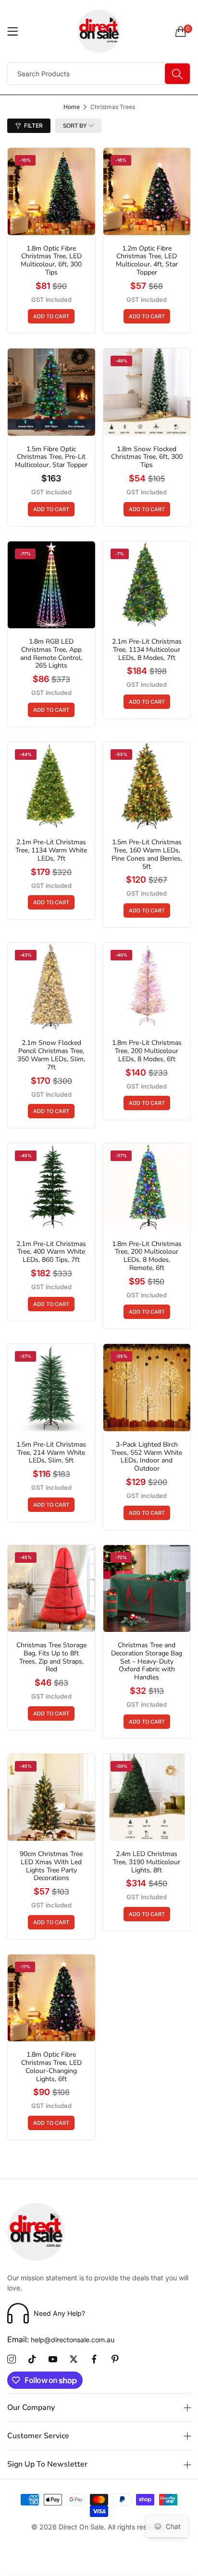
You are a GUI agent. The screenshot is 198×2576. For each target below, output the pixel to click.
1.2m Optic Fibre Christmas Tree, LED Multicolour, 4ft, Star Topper (147, 261)
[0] (181, 31)
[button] (51, 316)
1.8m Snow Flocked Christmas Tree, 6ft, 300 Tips (147, 457)
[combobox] (99, 74)
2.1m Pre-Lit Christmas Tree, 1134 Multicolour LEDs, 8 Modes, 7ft (147, 650)
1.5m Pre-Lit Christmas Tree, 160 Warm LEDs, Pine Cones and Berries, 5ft (147, 855)
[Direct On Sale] (99, 31)
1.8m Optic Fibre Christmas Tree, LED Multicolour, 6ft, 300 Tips (51, 261)
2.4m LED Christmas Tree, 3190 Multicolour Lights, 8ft (147, 1862)
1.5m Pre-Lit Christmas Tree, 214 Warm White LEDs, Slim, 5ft (51, 1453)
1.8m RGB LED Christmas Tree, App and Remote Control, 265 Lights (51, 654)
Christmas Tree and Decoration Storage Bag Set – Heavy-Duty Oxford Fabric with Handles (147, 1662)
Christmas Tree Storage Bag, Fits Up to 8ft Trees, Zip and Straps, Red (51, 1658)
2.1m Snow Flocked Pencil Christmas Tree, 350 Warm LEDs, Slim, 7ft (51, 1055)
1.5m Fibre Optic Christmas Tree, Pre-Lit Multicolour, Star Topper (51, 457)
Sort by (75, 126)
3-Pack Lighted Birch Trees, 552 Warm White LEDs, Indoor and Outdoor (147, 1457)
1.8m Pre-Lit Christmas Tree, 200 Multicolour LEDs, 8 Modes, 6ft (147, 1051)
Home (72, 107)
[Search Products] (177, 74)
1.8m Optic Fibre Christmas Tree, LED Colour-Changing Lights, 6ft (51, 2067)
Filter (33, 126)
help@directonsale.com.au (61, 2340)
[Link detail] (12, 2360)
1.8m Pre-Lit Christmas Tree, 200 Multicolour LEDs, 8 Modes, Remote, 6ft (147, 1256)
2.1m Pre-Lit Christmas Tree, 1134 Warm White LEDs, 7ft (51, 851)
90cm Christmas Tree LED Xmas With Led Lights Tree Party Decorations (51, 1866)
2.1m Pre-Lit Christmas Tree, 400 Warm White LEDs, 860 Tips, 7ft (51, 1252)
